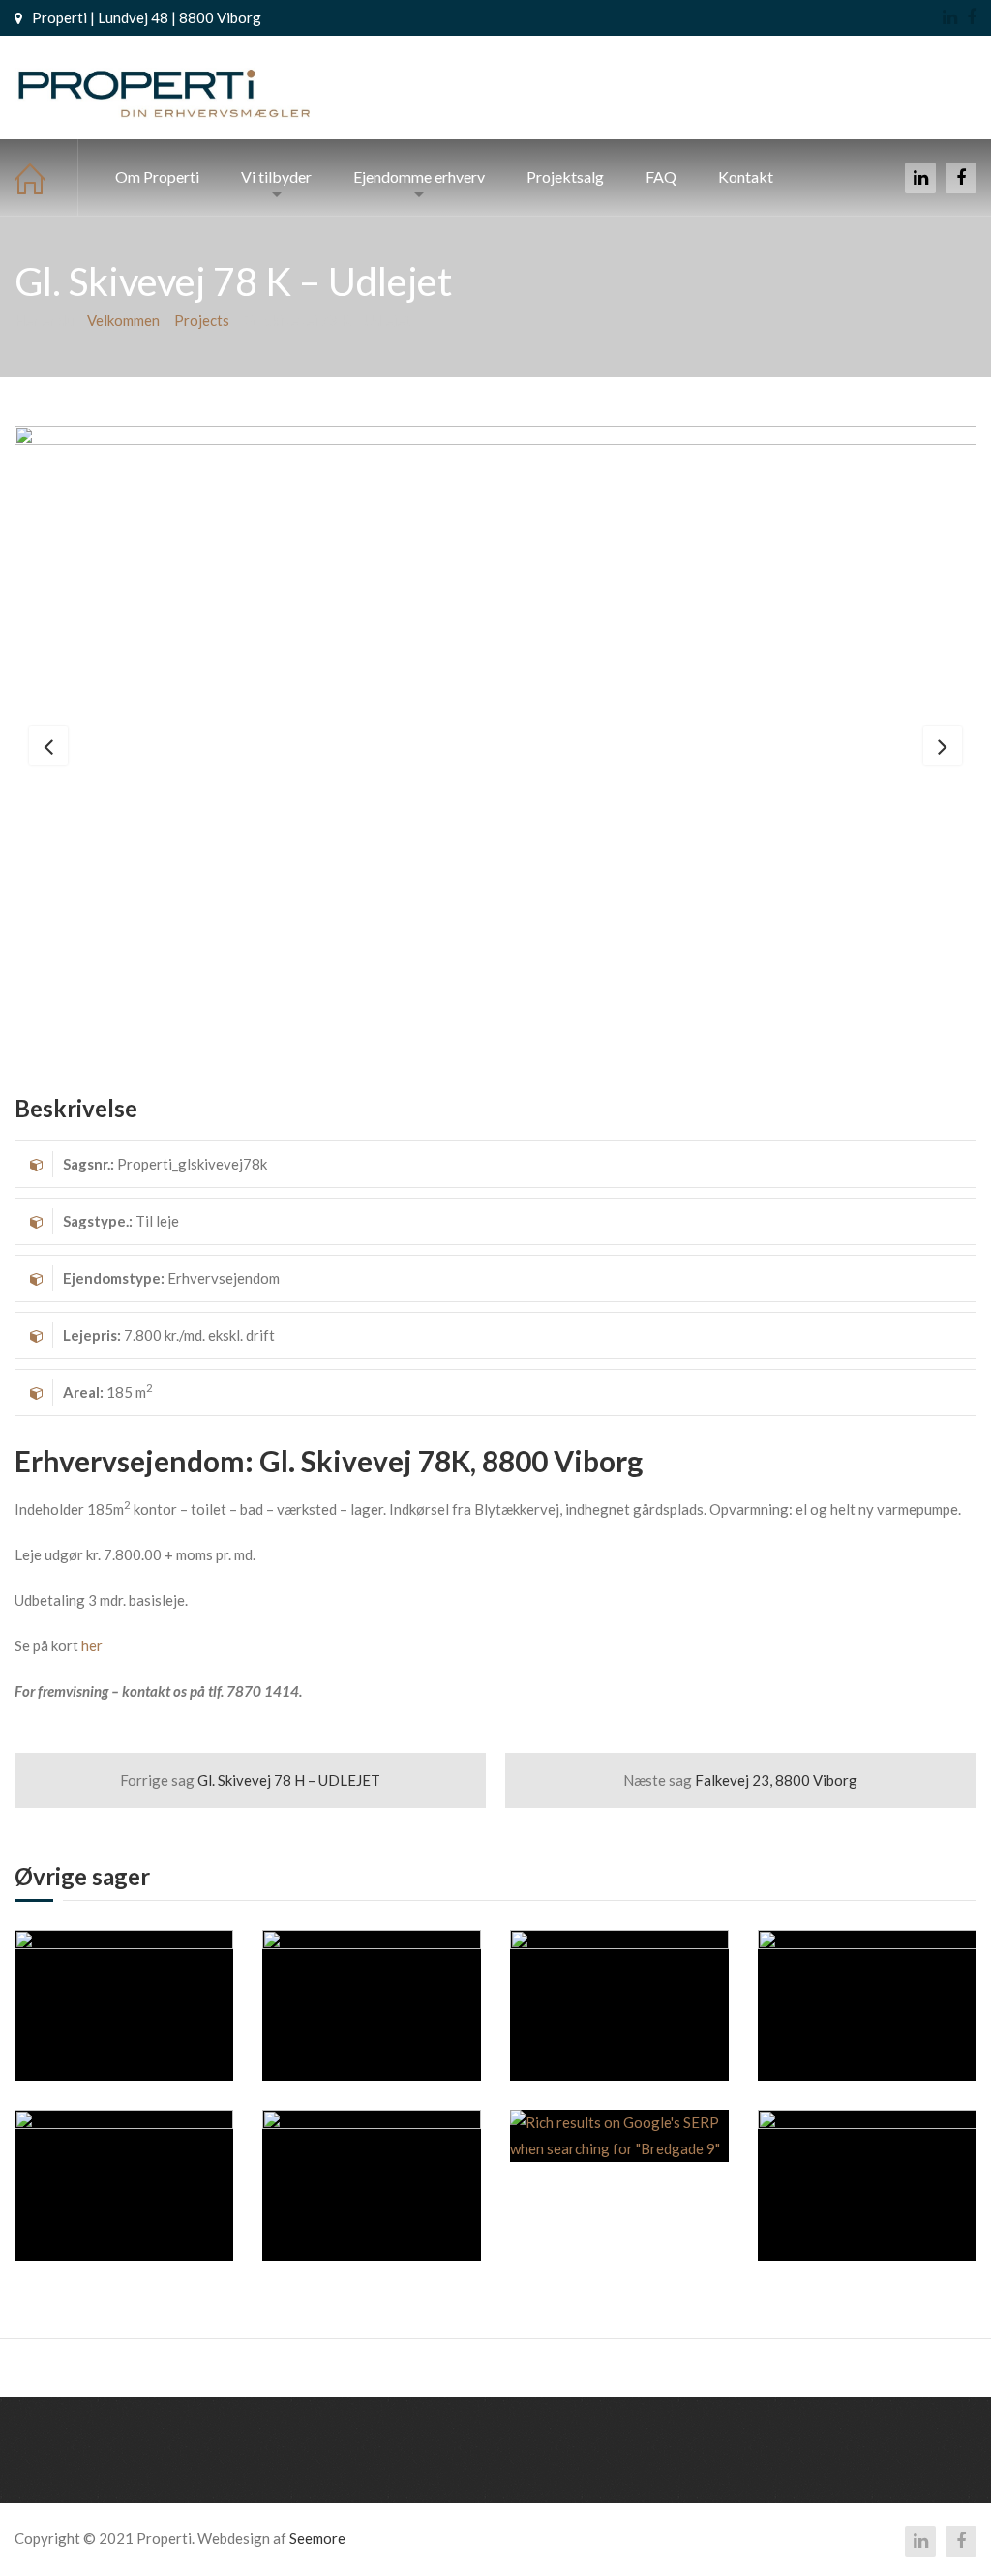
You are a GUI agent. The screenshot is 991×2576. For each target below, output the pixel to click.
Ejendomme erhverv (419, 177)
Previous (48, 746)
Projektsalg (565, 177)
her (92, 1645)
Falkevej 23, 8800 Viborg (740, 1780)
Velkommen (46, 178)
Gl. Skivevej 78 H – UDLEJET (250, 1780)
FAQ (661, 177)
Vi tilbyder (276, 177)
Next (943, 746)
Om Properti (157, 177)
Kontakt (746, 177)
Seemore (317, 2538)
